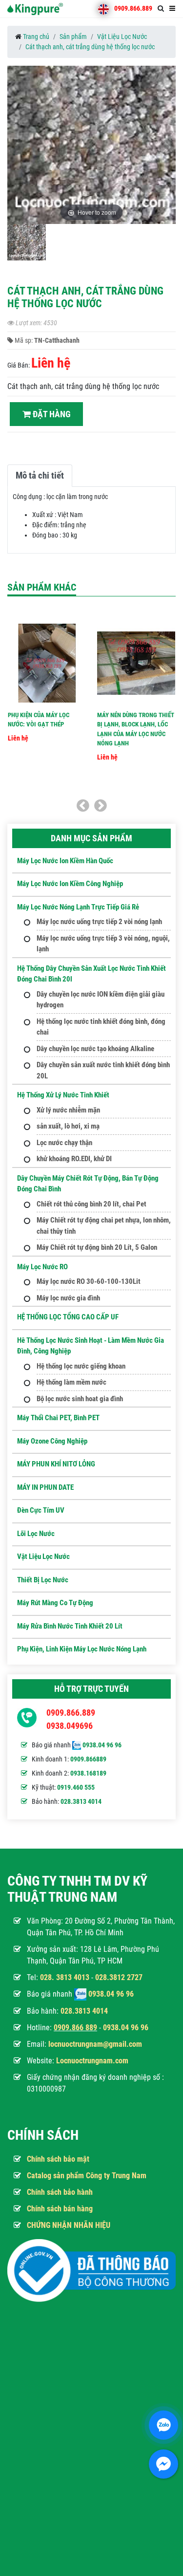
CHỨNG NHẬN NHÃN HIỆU (69, 2225)
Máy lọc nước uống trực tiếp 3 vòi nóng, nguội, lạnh (103, 944)
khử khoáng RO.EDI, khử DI (74, 1159)
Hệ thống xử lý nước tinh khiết (63, 1095)
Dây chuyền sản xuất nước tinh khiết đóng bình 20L (103, 1070)
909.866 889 (77, 2028)
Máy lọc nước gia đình (68, 1298)
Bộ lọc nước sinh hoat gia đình (80, 1399)
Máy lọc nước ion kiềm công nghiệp (70, 884)
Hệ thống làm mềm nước (71, 1382)
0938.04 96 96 (102, 1745)
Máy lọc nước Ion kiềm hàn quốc (65, 861)
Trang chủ (36, 37)
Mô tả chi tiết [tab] (40, 475)
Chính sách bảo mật (58, 2159)
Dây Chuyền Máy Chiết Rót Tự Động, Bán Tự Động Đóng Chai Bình (88, 1184)
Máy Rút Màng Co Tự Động (55, 1603)
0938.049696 (70, 1726)
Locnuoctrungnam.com (92, 2061)
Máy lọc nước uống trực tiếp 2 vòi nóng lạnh (99, 922)
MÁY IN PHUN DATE (45, 1487)
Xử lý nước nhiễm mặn (68, 1110)
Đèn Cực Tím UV (41, 1510)
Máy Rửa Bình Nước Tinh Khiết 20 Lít (70, 1626)
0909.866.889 (133, 8)
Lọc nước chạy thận (64, 1143)
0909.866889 (88, 1759)
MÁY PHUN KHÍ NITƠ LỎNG (56, 1464)
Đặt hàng (51, 414)
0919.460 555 (76, 1787)
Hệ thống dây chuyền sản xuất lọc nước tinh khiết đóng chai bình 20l (91, 974)
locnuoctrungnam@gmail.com (95, 2044)
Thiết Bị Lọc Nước (43, 1580)
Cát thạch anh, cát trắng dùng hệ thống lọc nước (90, 47)
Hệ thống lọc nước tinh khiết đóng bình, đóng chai (101, 1027)
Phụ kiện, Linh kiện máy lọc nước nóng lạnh (82, 1649)
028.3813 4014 (81, 1801)
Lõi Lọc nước (36, 1534)
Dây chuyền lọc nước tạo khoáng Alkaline (95, 1049)
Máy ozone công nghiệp (52, 1441)
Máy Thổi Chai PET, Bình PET (58, 1418)
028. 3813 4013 (65, 1977)
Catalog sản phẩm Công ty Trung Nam (87, 2176)
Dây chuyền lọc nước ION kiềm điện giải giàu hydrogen (101, 1000)
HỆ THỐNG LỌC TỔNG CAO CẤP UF (68, 1317)
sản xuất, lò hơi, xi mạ (68, 1126)
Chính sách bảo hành (60, 2192)
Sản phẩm (73, 37)
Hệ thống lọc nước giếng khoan (81, 1366)
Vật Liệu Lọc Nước (122, 37)
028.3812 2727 (119, 1977)
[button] (167, 148)
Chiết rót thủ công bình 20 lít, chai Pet (91, 1204)
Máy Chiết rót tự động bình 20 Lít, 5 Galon (97, 1247)
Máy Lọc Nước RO (42, 1267)
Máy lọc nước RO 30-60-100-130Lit (89, 1281)
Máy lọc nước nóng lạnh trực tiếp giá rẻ (78, 907)
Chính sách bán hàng (60, 2209)
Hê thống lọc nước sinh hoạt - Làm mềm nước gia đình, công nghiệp (91, 1346)
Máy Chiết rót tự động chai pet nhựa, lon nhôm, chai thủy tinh (104, 1226)
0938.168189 (88, 1773)
